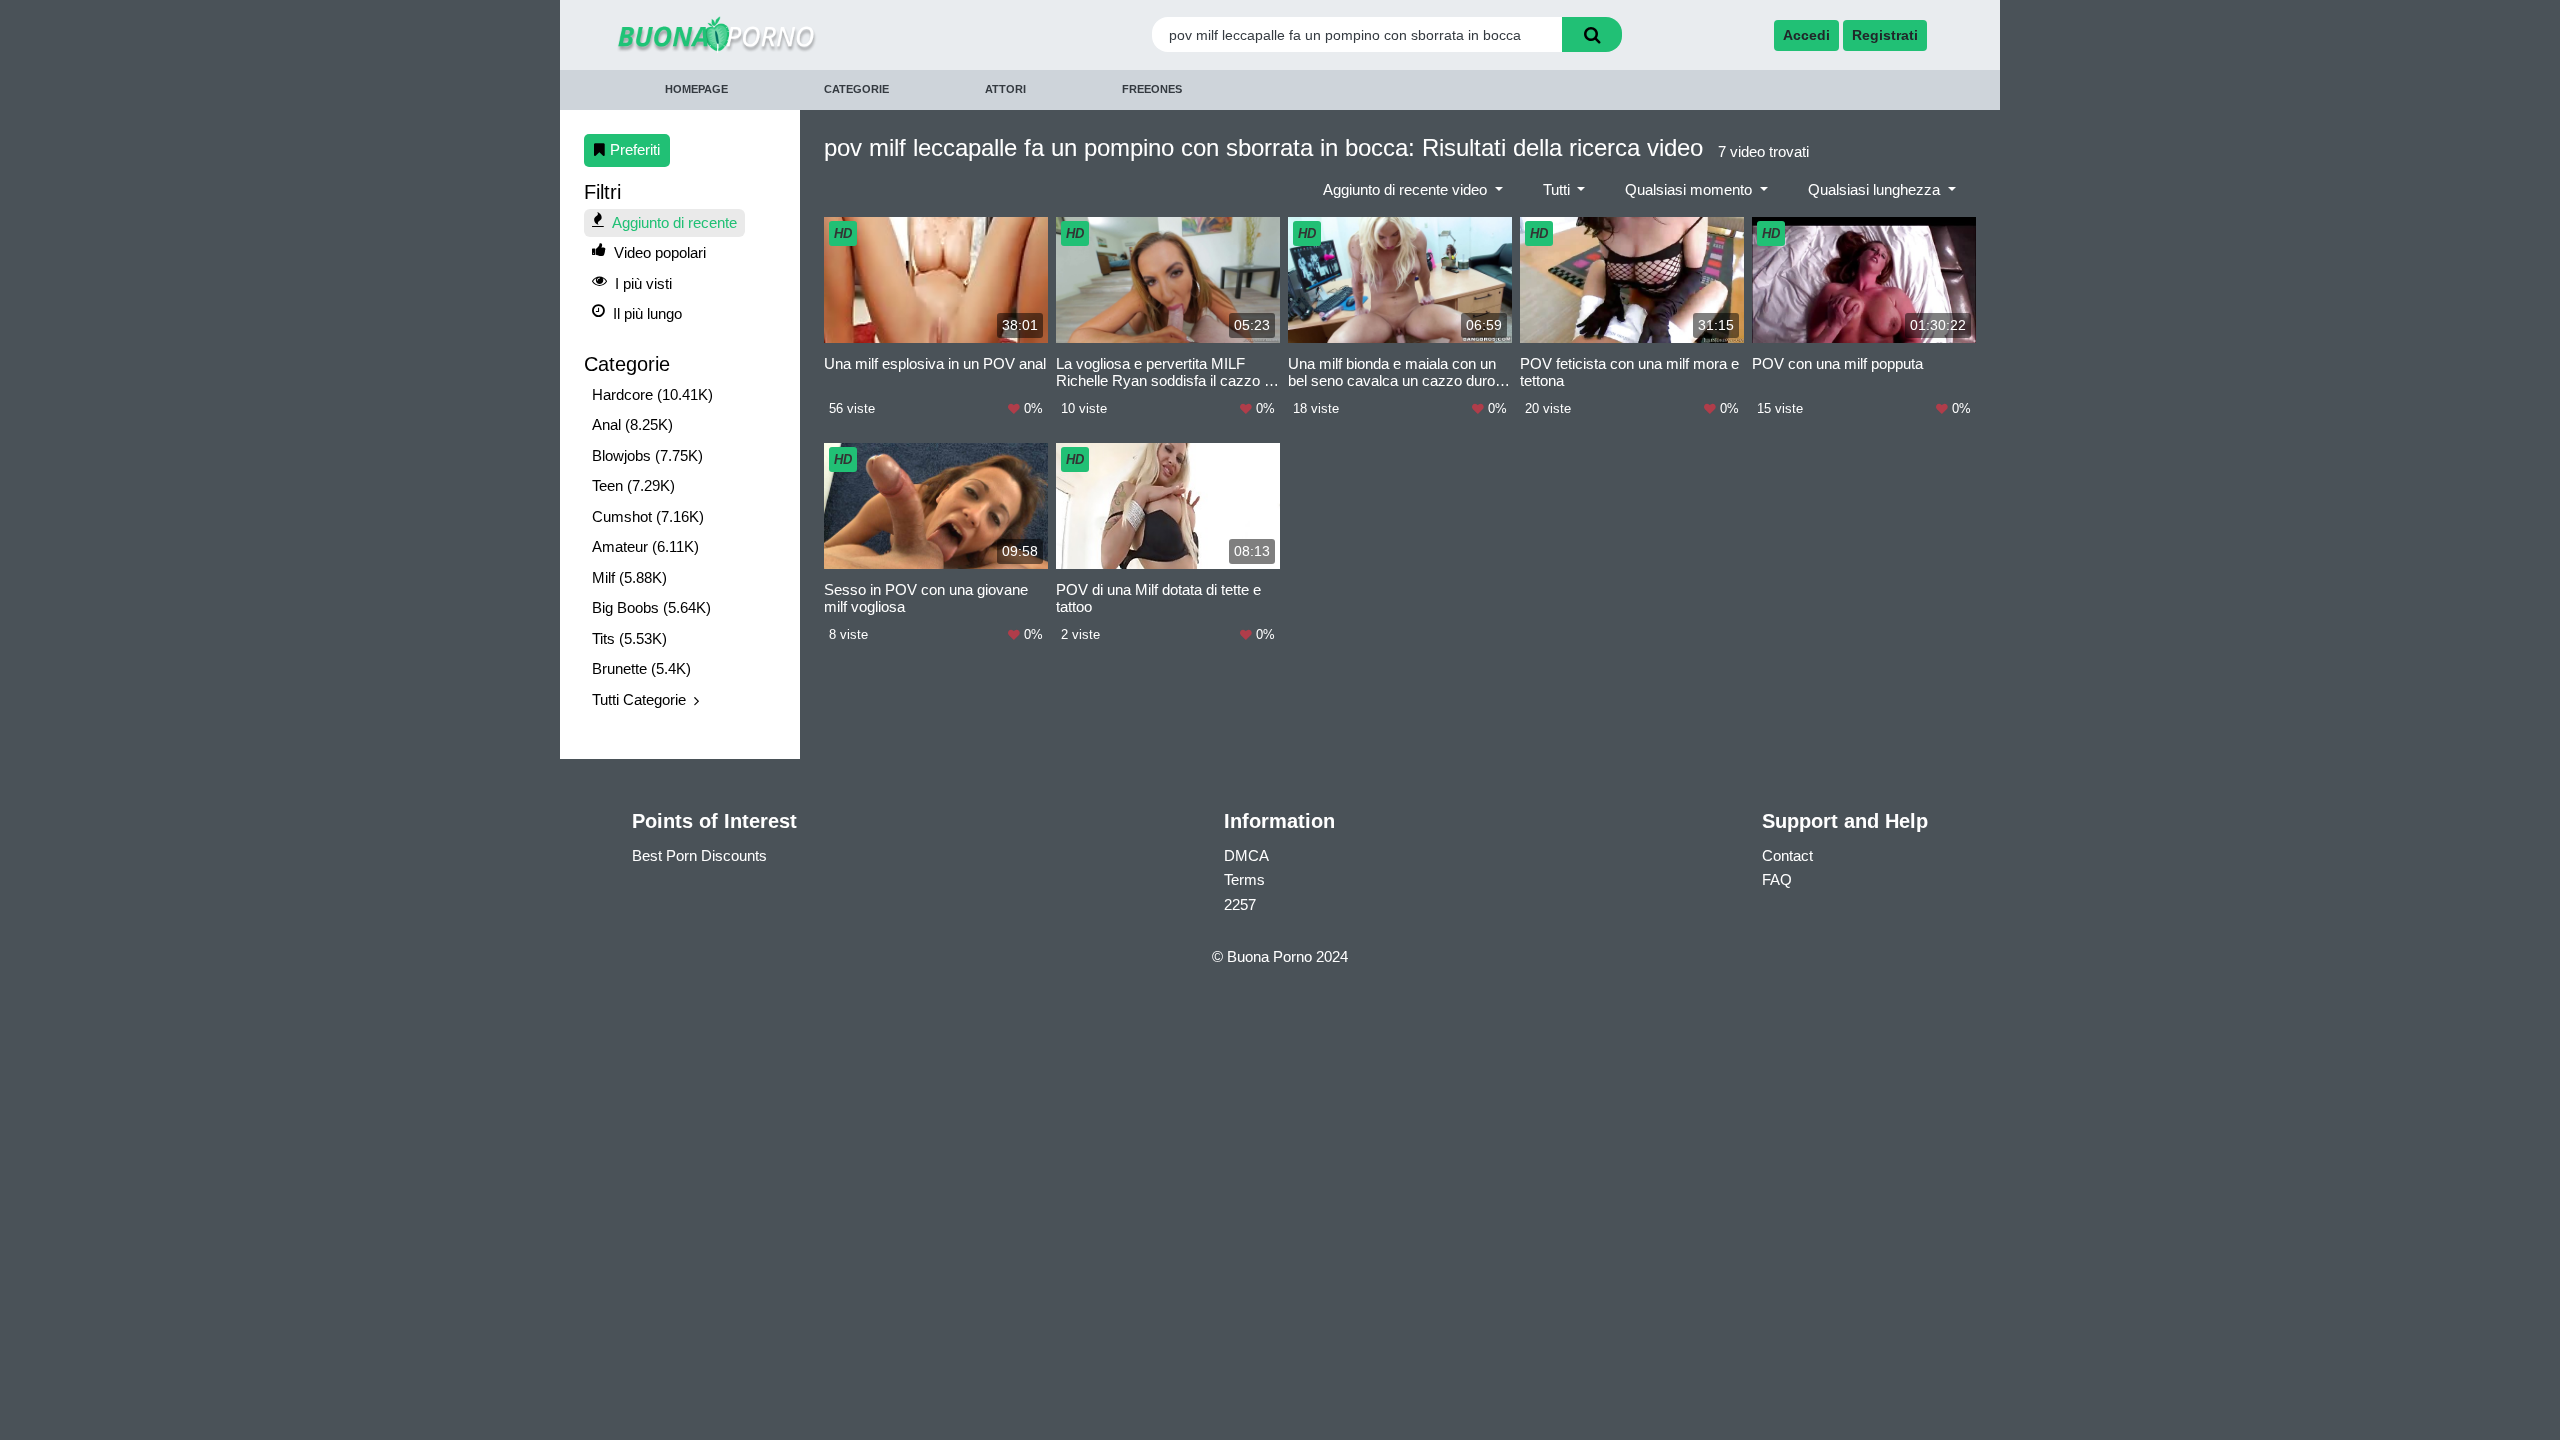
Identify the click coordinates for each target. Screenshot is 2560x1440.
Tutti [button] (1558, 189)
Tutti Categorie (639, 699)
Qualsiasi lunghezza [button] (1876, 189)
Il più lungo (647, 313)
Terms (1244, 879)
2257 (1240, 904)
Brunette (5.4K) (641, 668)
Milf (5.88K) (629, 577)
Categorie (856, 89)
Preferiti (635, 149)
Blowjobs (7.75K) (647, 455)
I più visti (643, 283)
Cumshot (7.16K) (648, 516)
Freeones (1152, 89)
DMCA (1246, 855)
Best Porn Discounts (699, 855)
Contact (1787, 855)
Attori (1005, 89)
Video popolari (660, 252)
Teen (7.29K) (633, 485)
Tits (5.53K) (629, 638)
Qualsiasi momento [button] (1690, 189)
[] (1592, 34)
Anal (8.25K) (632, 424)
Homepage (696, 89)
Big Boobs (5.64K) (651, 607)
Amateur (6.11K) (645, 546)
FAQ (1777, 879)
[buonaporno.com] (783, 34)
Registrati (1885, 35)
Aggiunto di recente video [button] (1407, 189)
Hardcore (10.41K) (652, 394)
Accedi (1806, 35)
